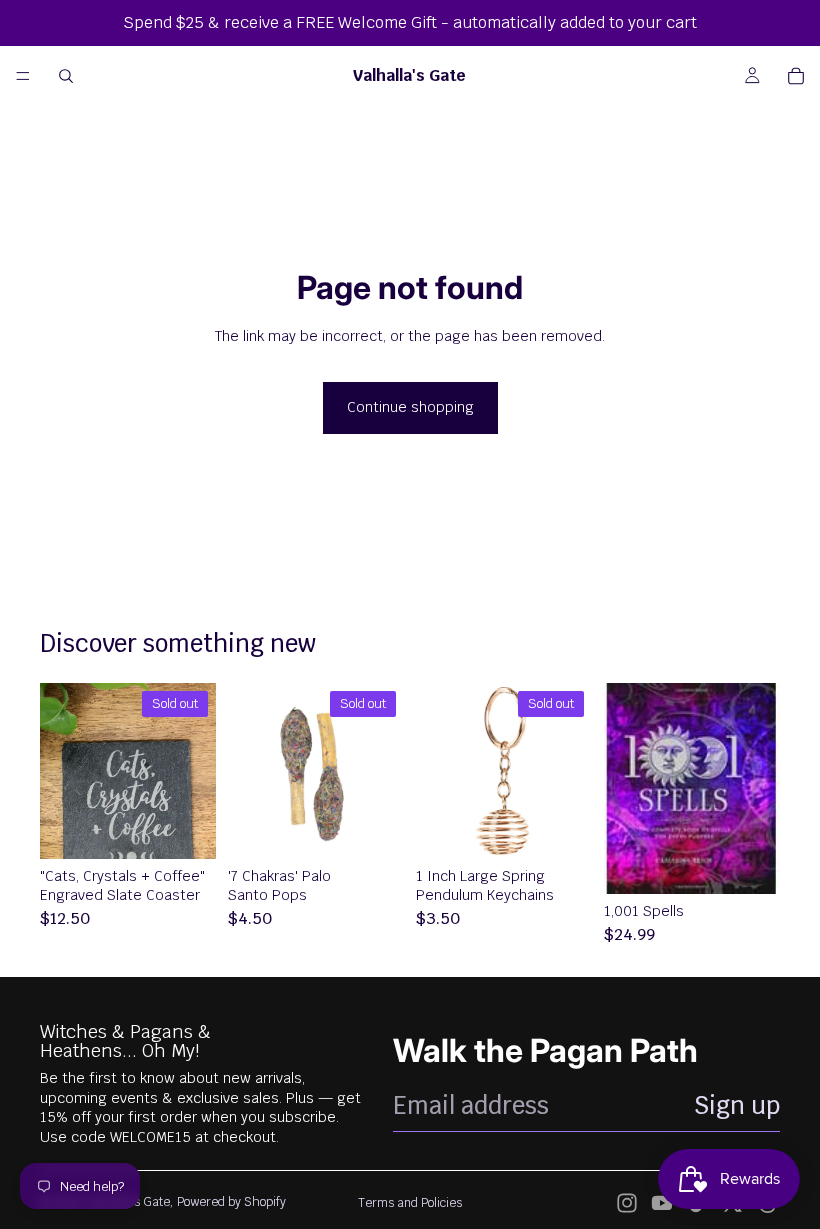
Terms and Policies (410, 1203)
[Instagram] (627, 1203)
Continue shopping (410, 407)
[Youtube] (662, 1203)
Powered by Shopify (231, 1202)
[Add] (749, 863)
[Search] (66, 76)
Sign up (737, 1105)
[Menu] (23, 76)
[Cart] (796, 76)
